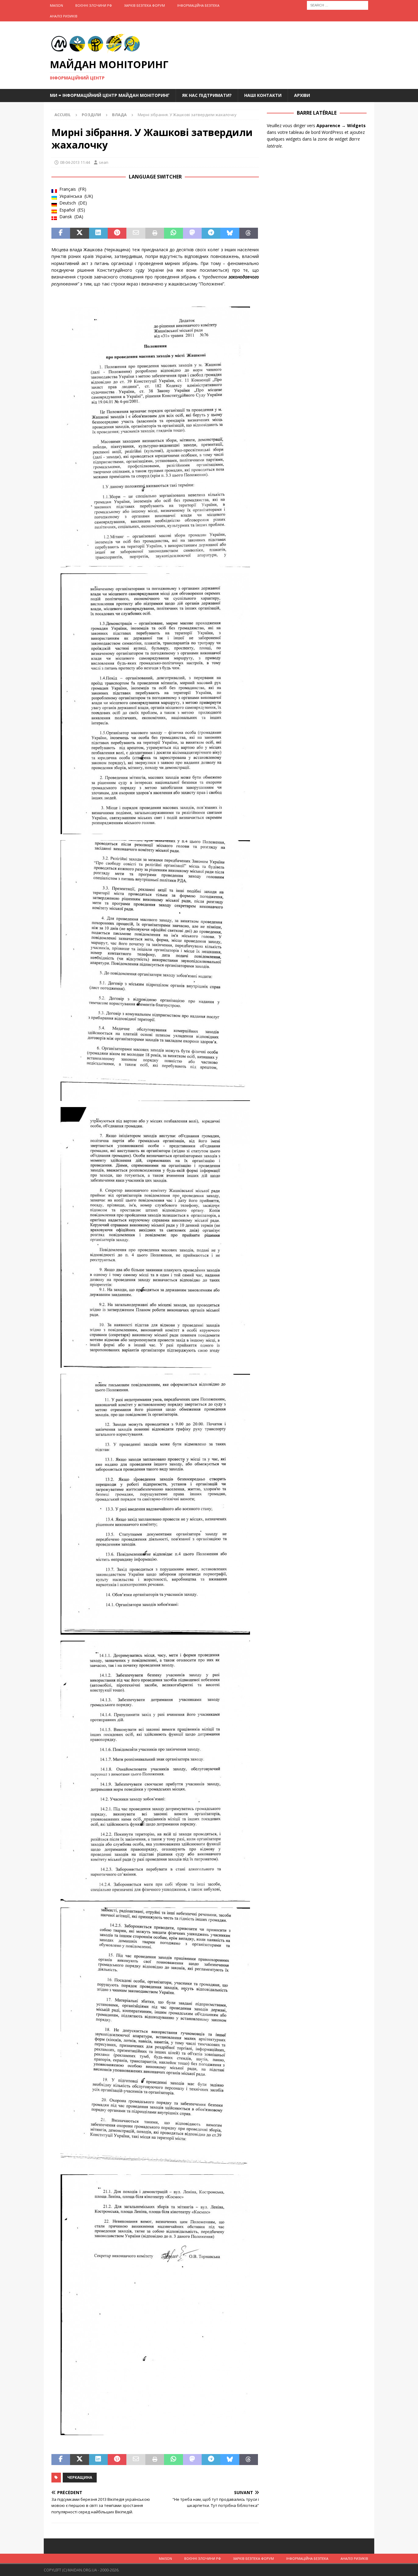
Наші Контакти (263, 95)
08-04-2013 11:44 (75, 162)
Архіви (302, 95)
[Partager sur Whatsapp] (173, 233)
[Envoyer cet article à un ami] (136, 233)
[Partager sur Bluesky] (230, 233)
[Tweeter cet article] (79, 233)
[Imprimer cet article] (155, 233)
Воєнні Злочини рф (94, 5)
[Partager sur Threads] (249, 233)
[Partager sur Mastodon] (192, 233)
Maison (56, 5)
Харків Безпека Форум (145, 5)
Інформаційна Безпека (198, 5)
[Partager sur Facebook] (61, 233)
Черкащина (80, 2477)
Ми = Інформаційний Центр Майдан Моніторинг (110, 95)
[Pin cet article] (117, 233)
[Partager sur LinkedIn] (98, 233)
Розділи (91, 115)
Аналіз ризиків (64, 16)
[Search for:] (338, 5)
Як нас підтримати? (207, 95)
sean (104, 162)
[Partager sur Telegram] (211, 233)
